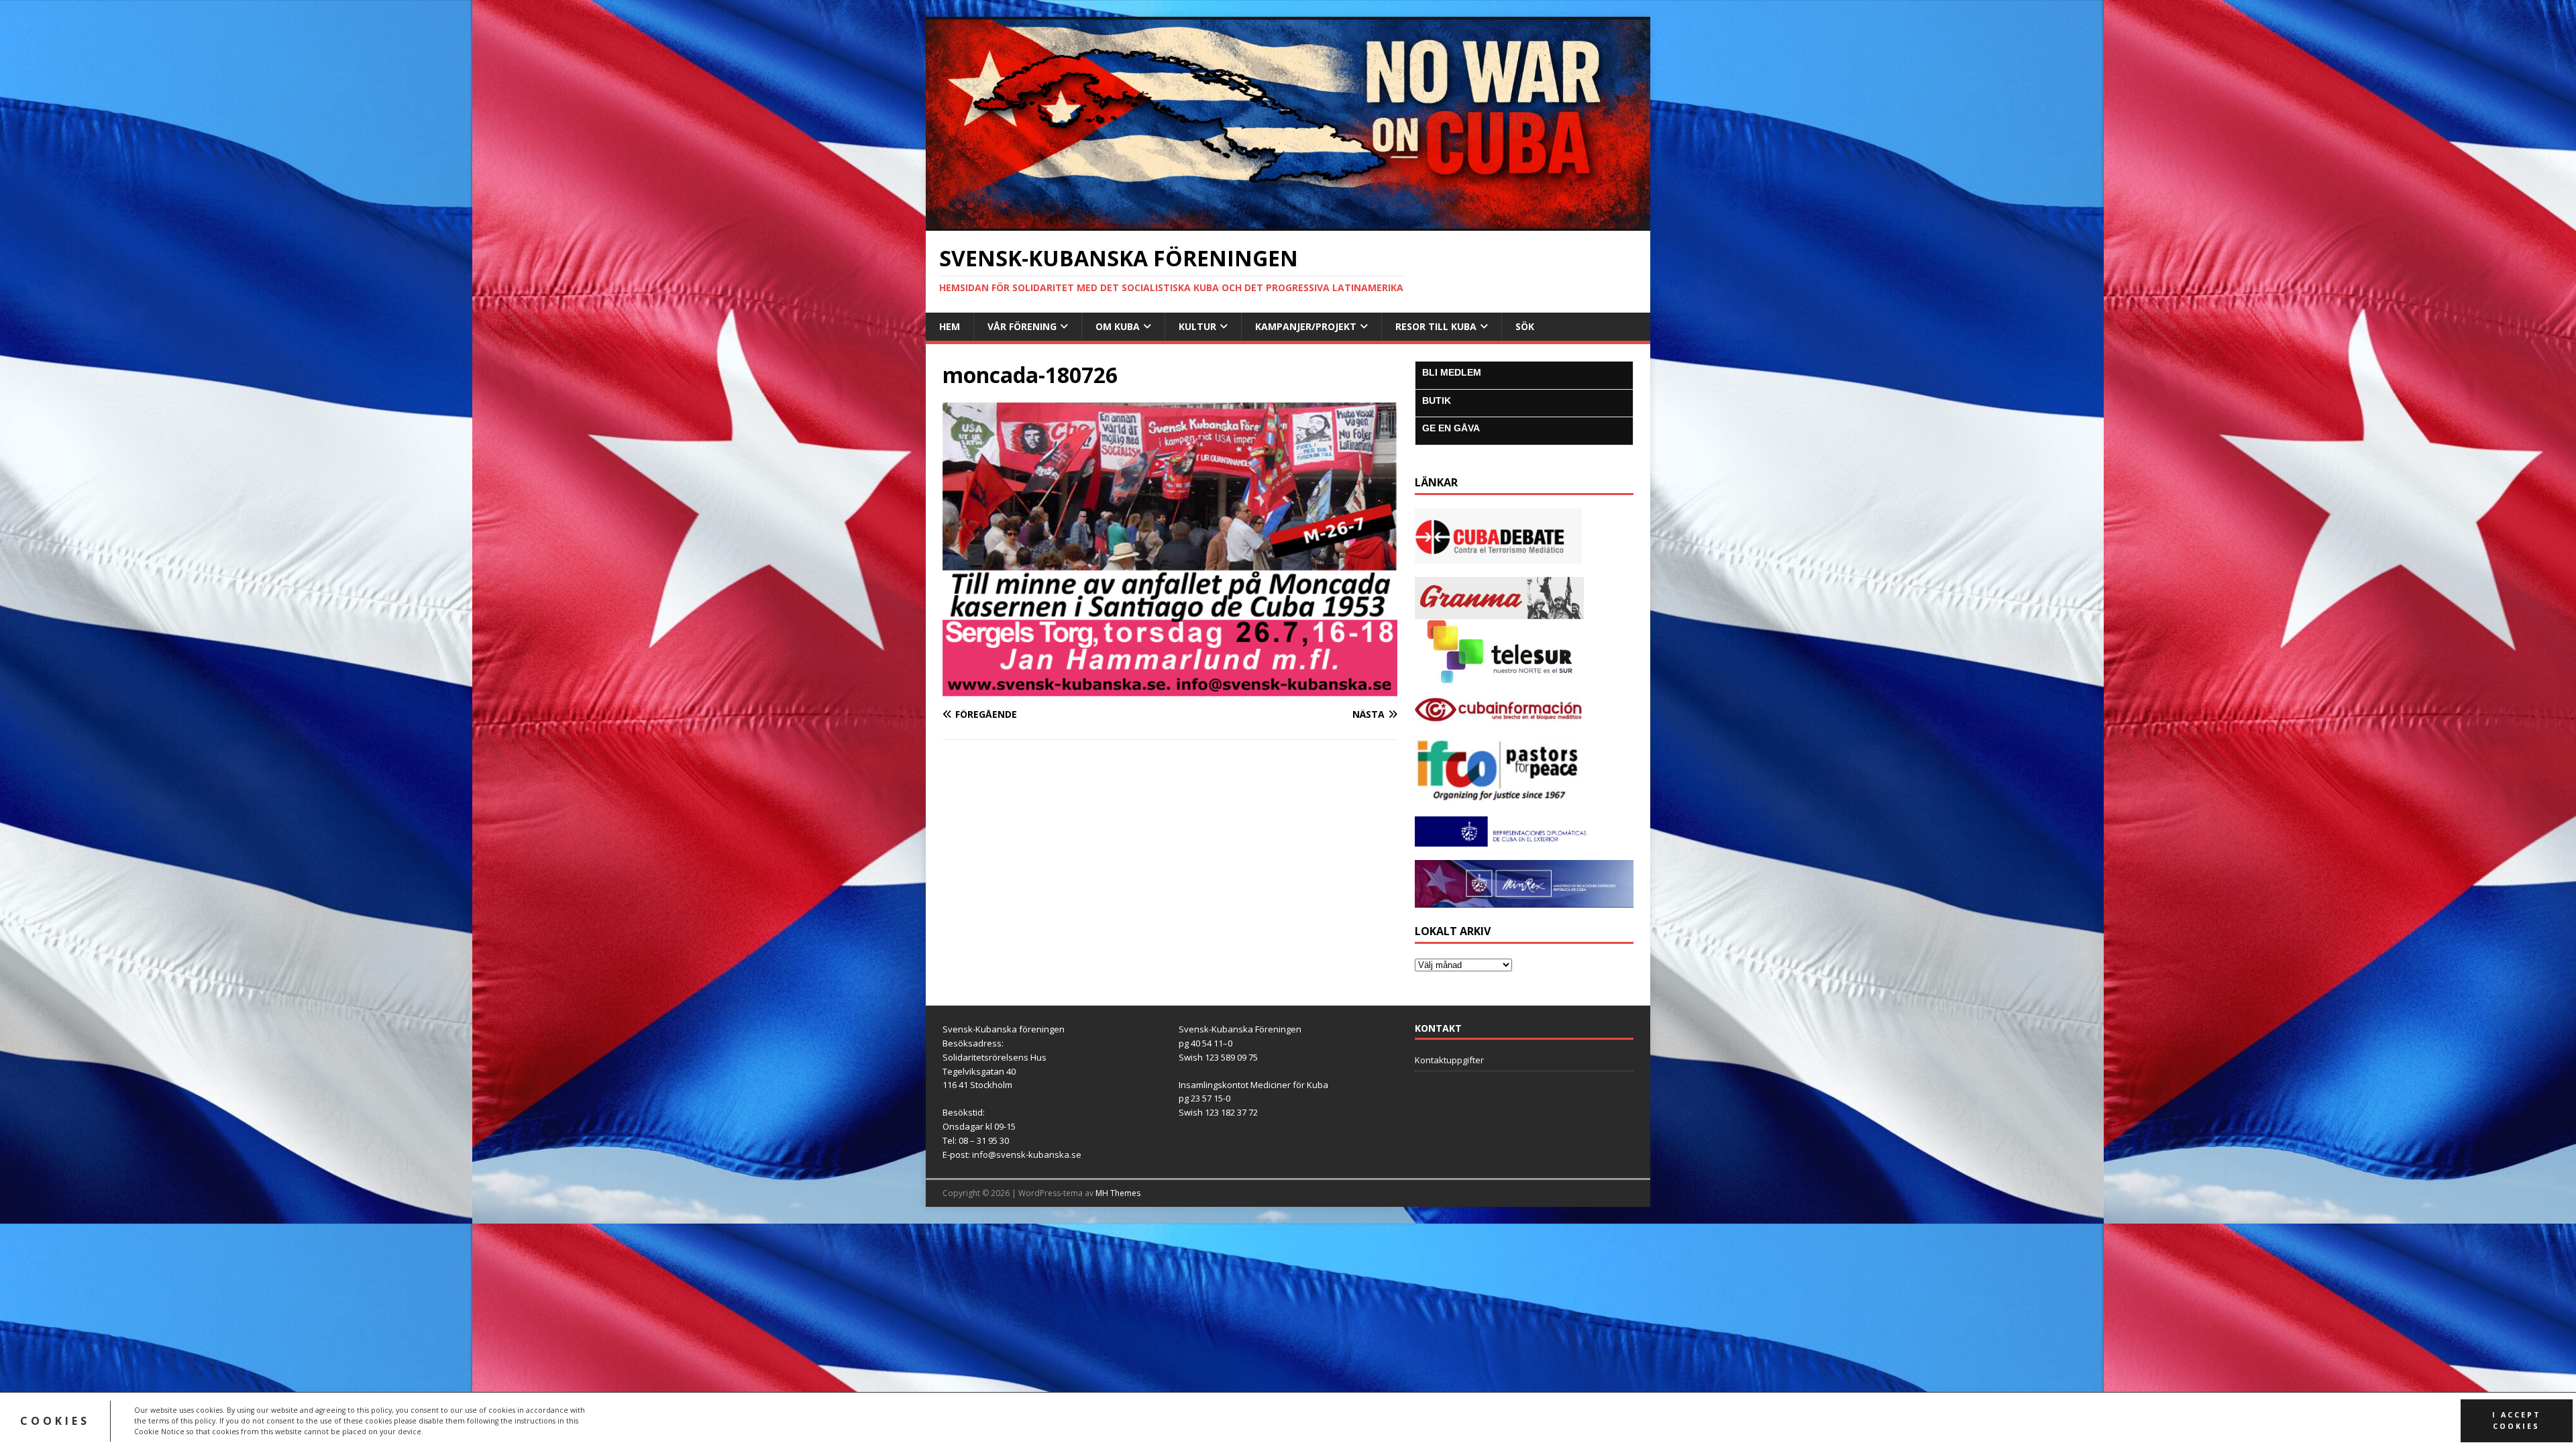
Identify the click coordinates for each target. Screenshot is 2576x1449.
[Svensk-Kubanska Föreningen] (1288, 223)
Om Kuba (1118, 326)
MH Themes (1118, 1193)
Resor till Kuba (1436, 326)
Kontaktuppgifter (1449, 1060)
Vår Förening (1022, 326)
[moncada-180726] (1170, 688)
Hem (950, 326)
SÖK (1525, 326)
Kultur (1197, 326)
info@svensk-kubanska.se (1027, 1155)
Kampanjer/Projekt (1306, 326)
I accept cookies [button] (2517, 1420)
